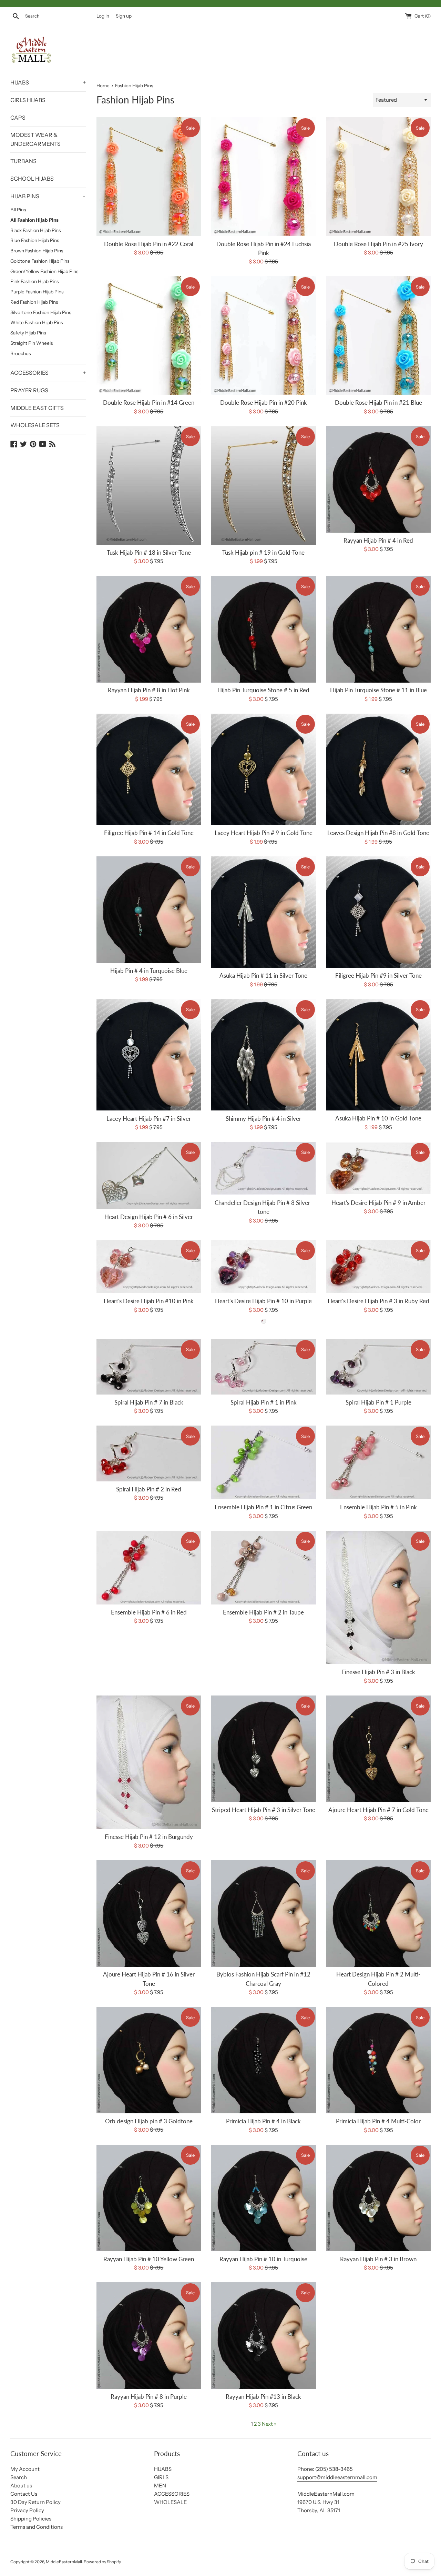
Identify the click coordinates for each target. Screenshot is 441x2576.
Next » (269, 2424)
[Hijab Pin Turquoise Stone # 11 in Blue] (378, 629)
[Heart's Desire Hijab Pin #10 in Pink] (149, 1267)
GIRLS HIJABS (28, 100)
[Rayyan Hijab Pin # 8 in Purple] (149, 2336)
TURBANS (23, 161)
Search (19, 2477)
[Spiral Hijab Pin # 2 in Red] (149, 1453)
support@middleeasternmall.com (337, 2477)
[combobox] (59, 16)
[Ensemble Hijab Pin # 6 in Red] (149, 1568)
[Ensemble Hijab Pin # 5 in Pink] (378, 1462)
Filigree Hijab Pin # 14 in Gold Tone (149, 833)
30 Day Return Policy (35, 2502)
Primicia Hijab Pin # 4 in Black (263, 2121)
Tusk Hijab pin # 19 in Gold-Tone (263, 553)
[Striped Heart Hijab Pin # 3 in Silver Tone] (263, 1749)
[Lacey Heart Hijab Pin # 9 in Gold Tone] (263, 769)
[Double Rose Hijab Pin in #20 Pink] (263, 335)
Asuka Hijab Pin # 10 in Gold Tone (378, 1118)
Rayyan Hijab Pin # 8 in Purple (149, 2397)
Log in (103, 16)
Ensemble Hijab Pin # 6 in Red (149, 1612)
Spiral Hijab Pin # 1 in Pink (264, 1402)
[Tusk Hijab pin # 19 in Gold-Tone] (263, 485)
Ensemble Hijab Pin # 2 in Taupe (263, 1612)
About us (21, 2486)
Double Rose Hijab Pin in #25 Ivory (378, 244)
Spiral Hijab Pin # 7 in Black (149, 1402)
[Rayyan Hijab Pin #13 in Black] (263, 2336)
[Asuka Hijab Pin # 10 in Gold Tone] (378, 1055)
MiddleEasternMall (64, 2562)
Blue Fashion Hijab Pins (35, 240)
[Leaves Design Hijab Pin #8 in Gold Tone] (378, 769)
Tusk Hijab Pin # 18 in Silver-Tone (149, 553)
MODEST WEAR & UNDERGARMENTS (35, 139)
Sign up (124, 16)
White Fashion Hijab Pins (37, 322)
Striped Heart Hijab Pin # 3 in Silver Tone (264, 1810)
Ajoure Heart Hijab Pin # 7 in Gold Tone (378, 1810)
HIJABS (48, 82)
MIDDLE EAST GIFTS (37, 408)
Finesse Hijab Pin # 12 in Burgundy (149, 1837)
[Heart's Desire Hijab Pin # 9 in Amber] (378, 1168)
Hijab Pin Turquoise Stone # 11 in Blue (378, 690)
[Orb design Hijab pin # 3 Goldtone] (149, 2060)
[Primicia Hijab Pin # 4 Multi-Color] (378, 2060)
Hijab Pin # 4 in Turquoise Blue (149, 971)
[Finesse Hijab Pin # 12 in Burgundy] (149, 1762)
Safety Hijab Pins (28, 333)
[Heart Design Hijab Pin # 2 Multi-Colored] (378, 1914)
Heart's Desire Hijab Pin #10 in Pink (149, 1301)
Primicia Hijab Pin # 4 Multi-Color (378, 2121)
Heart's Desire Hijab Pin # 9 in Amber (378, 1203)
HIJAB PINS (48, 196)
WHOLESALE (171, 2502)
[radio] (264, 1321)
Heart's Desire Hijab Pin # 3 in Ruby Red (378, 1301)
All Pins (18, 210)
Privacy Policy (27, 2510)
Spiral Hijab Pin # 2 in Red (149, 1489)
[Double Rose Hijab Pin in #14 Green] (149, 335)
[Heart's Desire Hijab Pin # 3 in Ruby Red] (378, 1267)
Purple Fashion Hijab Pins (37, 292)
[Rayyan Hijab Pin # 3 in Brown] (378, 2198)
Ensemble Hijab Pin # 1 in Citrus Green (263, 1507)
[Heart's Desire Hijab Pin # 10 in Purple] (263, 1267)
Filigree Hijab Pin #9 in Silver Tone (378, 976)
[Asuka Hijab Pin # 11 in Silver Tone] (263, 912)
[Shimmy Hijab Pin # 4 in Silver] (263, 1055)
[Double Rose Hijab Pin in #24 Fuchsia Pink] (263, 177)
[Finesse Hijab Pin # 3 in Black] (378, 1598)
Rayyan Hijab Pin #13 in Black (263, 2397)
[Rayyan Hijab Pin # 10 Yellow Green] (149, 2198)
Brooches (20, 353)
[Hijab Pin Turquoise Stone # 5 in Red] (263, 629)
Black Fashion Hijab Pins (35, 230)
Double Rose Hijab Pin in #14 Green (149, 403)
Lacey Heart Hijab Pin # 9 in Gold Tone (264, 833)
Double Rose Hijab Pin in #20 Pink (264, 403)
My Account (25, 2469)
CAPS (18, 118)
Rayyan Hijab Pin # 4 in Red (378, 541)
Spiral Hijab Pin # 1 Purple (378, 1402)
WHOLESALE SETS (35, 425)
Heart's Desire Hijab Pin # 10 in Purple (263, 1301)
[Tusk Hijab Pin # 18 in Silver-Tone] (149, 485)
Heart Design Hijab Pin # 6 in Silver (149, 1217)
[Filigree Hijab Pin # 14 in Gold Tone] (149, 769)
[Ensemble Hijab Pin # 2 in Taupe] (263, 1568)
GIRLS (161, 2477)
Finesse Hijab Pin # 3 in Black (378, 1672)
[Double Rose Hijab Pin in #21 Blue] (378, 335)
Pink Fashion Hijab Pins (34, 281)
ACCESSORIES (48, 373)
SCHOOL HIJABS (32, 179)
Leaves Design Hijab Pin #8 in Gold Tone (378, 833)
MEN (160, 2486)
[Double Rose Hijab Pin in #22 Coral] (149, 177)
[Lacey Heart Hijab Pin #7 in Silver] (149, 1055)
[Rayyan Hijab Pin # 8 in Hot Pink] (149, 629)
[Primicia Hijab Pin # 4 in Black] (263, 2060)
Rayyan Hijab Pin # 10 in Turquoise (263, 2259)
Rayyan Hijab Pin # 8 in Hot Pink (149, 690)
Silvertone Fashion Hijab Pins (41, 312)
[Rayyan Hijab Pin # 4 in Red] (378, 479)
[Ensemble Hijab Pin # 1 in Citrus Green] (263, 1462)
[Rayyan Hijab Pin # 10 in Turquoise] (263, 2198)
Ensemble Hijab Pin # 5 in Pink (378, 1507)
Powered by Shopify (102, 2562)
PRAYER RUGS (29, 390)
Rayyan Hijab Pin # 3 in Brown (378, 2259)
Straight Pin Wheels (32, 343)
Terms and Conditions (37, 2527)
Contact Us (24, 2494)
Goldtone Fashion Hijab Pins (40, 261)
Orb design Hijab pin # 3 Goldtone (149, 2121)
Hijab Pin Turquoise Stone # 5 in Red (263, 690)
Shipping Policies (31, 2519)
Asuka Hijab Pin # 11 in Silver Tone (263, 976)
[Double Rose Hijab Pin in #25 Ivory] (378, 177)
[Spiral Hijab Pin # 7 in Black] (149, 1367)
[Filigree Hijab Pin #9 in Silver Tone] (378, 912)
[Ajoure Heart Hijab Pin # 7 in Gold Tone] (378, 1749)
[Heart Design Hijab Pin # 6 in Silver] (149, 1175)
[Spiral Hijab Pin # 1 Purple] (378, 1367)
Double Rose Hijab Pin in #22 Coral (149, 244)
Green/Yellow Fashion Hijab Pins (44, 271)
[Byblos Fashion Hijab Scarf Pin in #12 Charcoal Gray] (263, 1914)
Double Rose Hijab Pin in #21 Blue (378, 403)
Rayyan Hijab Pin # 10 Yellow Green (149, 2259)
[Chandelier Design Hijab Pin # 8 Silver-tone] (263, 1168)
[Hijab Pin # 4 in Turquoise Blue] (149, 910)
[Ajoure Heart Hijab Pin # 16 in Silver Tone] (149, 1914)
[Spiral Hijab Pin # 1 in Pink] (263, 1367)
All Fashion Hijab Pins (34, 220)
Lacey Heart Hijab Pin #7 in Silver (149, 1119)
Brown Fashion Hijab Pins (37, 251)
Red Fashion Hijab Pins (34, 302)
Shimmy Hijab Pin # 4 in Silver (263, 1119)
